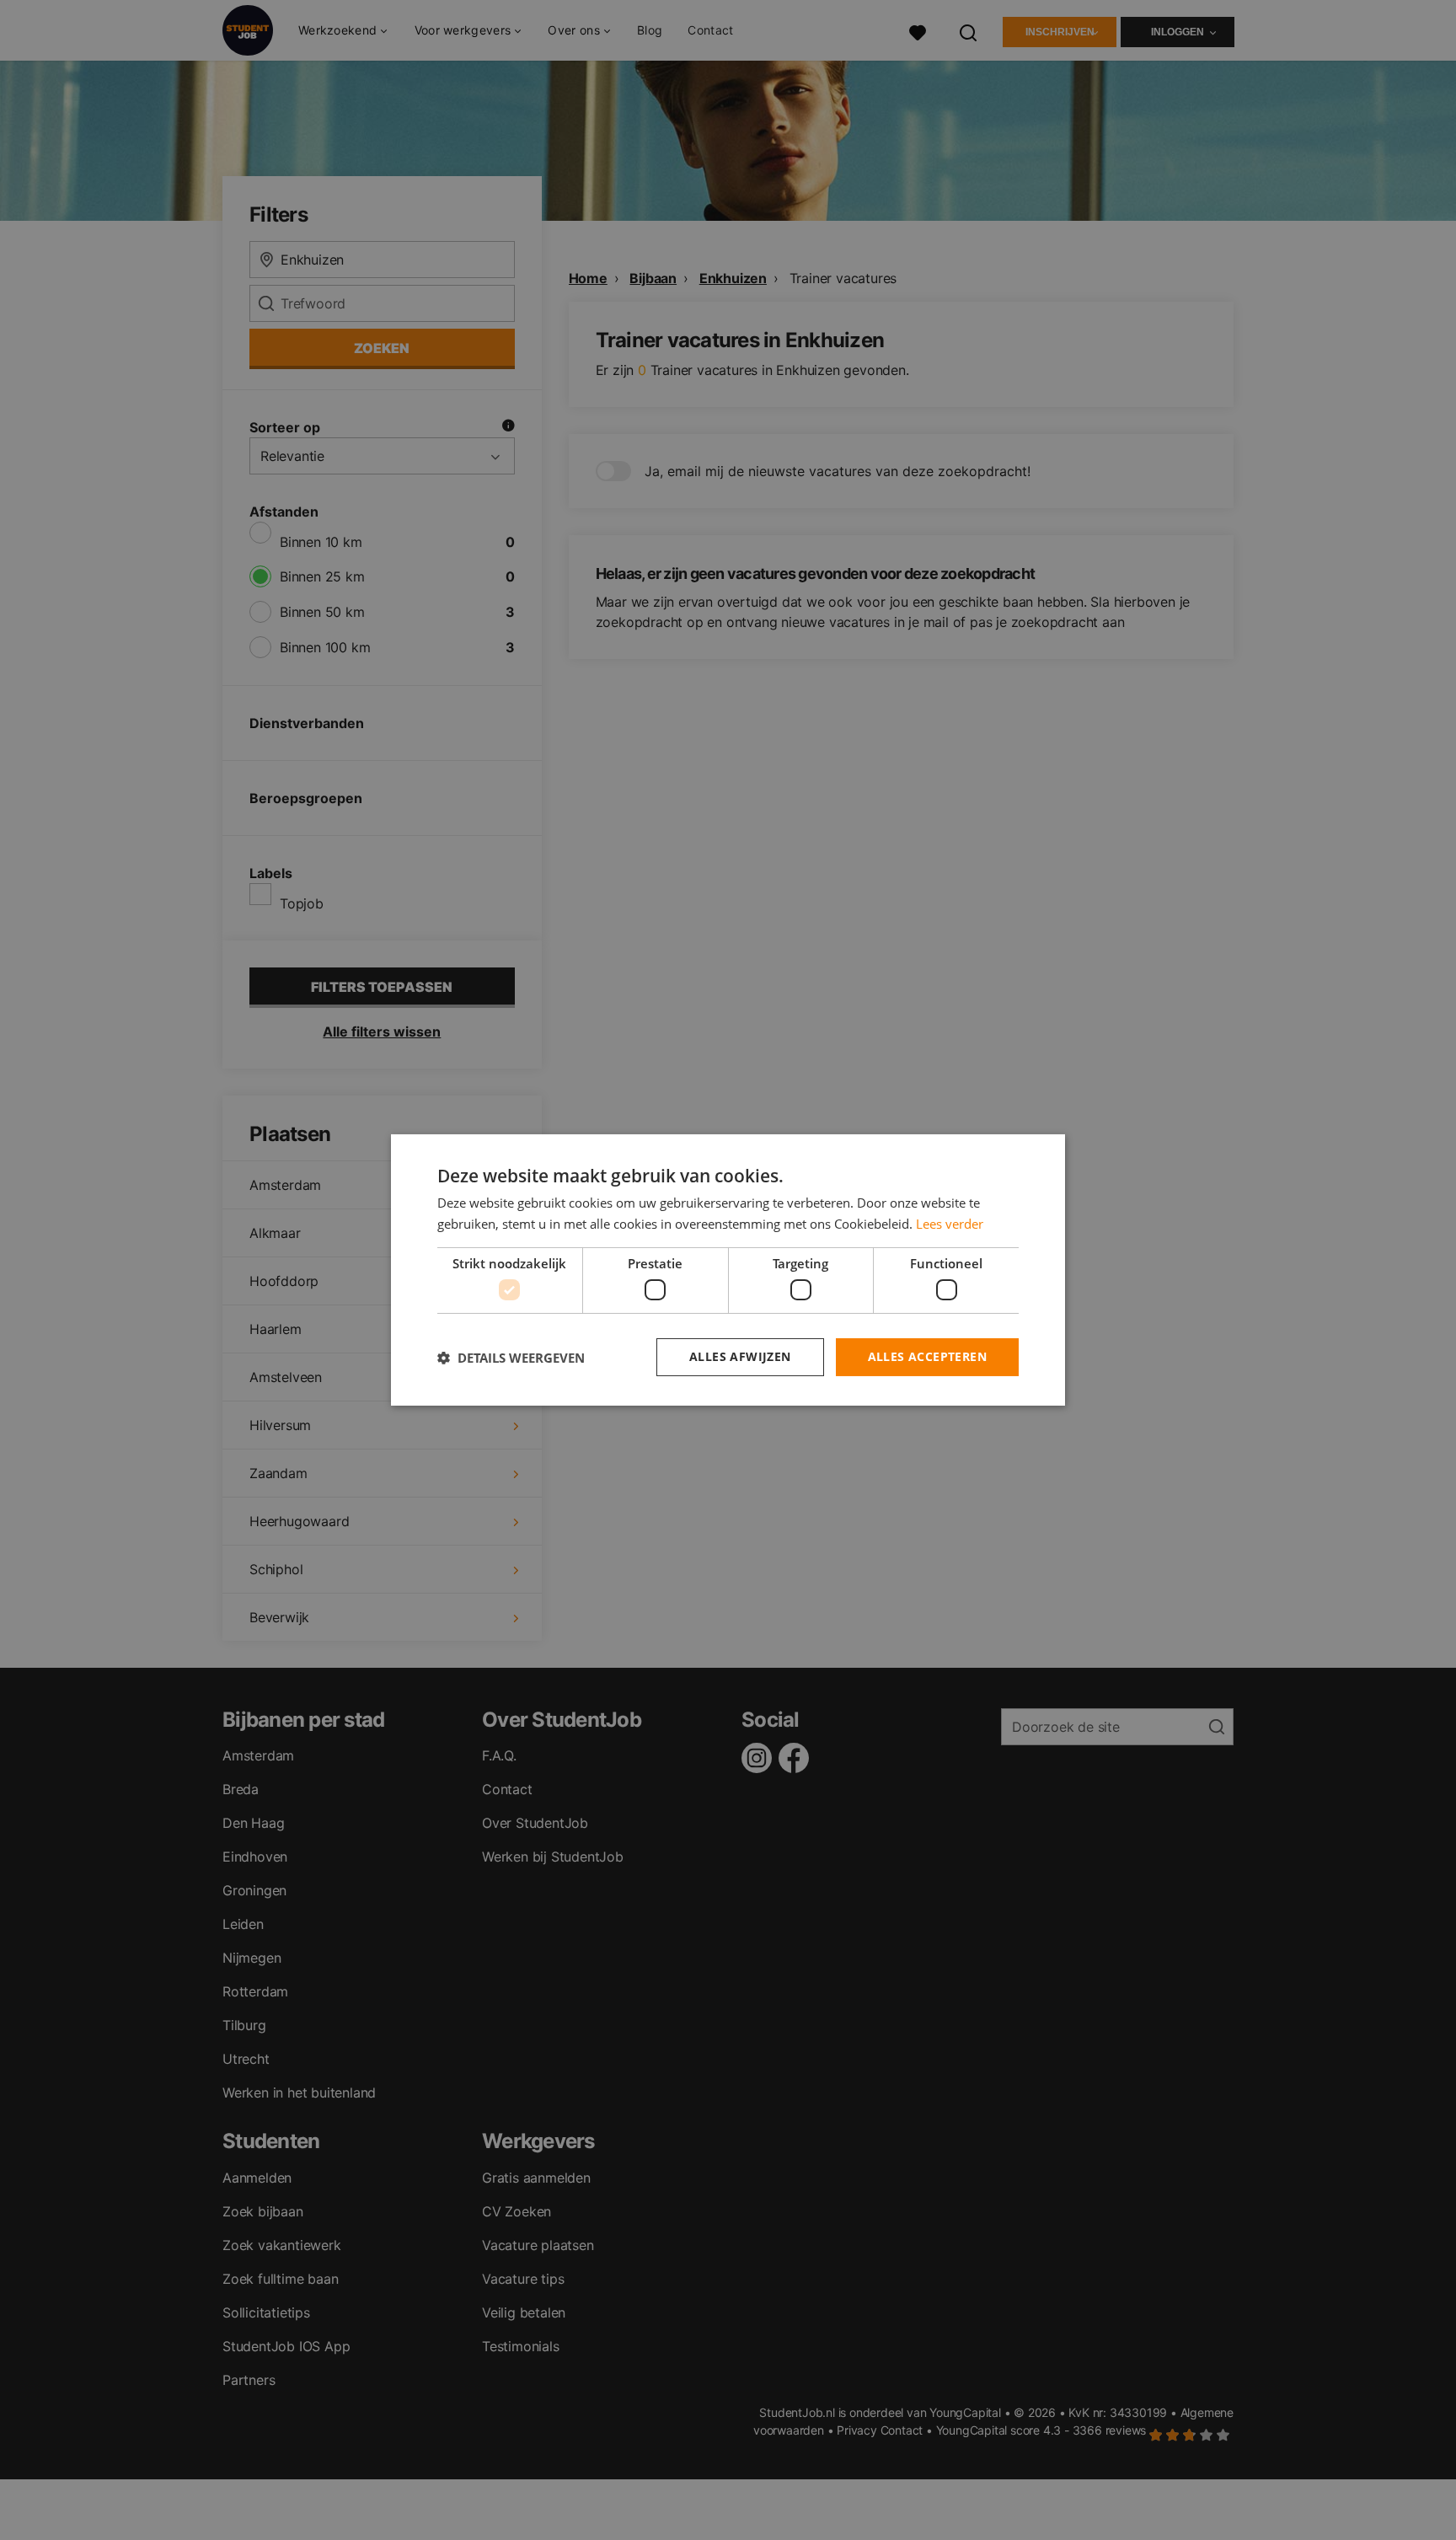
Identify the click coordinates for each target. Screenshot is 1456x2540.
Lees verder (950, 1224)
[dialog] (728, 1270)
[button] (511, 1358)
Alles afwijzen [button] (740, 1356)
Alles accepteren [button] (927, 1356)
